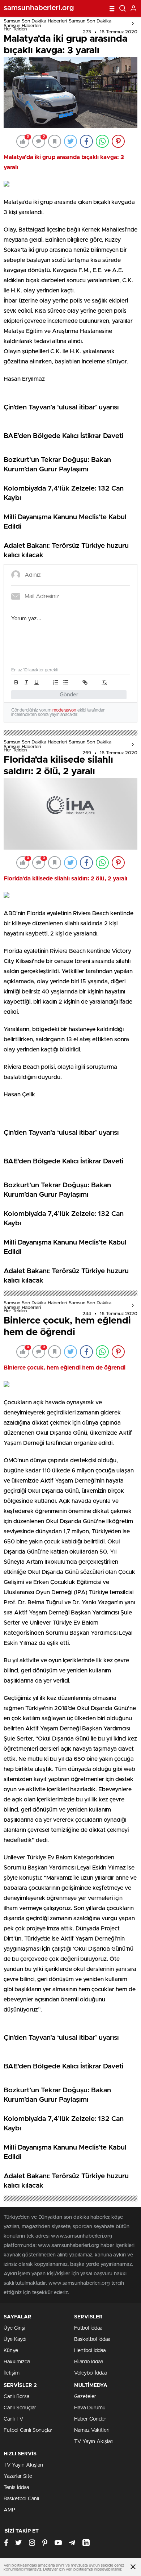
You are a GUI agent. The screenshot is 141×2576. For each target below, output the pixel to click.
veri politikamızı (79, 2569)
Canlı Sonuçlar (20, 2408)
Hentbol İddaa (90, 2351)
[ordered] (56, 682)
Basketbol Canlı (21, 2499)
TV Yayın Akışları (94, 2442)
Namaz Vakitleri (92, 2430)
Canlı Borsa (16, 2397)
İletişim (12, 2373)
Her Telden (15, 29)
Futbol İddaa (88, 2328)
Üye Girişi (14, 2328)
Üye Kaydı (15, 2339)
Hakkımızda (17, 2362)
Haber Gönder (90, 2419)
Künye (11, 2351)
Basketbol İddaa (92, 2339)
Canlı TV (13, 2419)
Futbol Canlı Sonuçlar (28, 2430)
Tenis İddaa (16, 2488)
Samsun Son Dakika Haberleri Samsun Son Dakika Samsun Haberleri (57, 24)
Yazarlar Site (18, 2476)
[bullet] (66, 682)
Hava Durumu (90, 2408)
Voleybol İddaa (91, 2373)
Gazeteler (85, 2397)
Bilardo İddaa (89, 2362)
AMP (9, 2510)
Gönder (69, 695)
